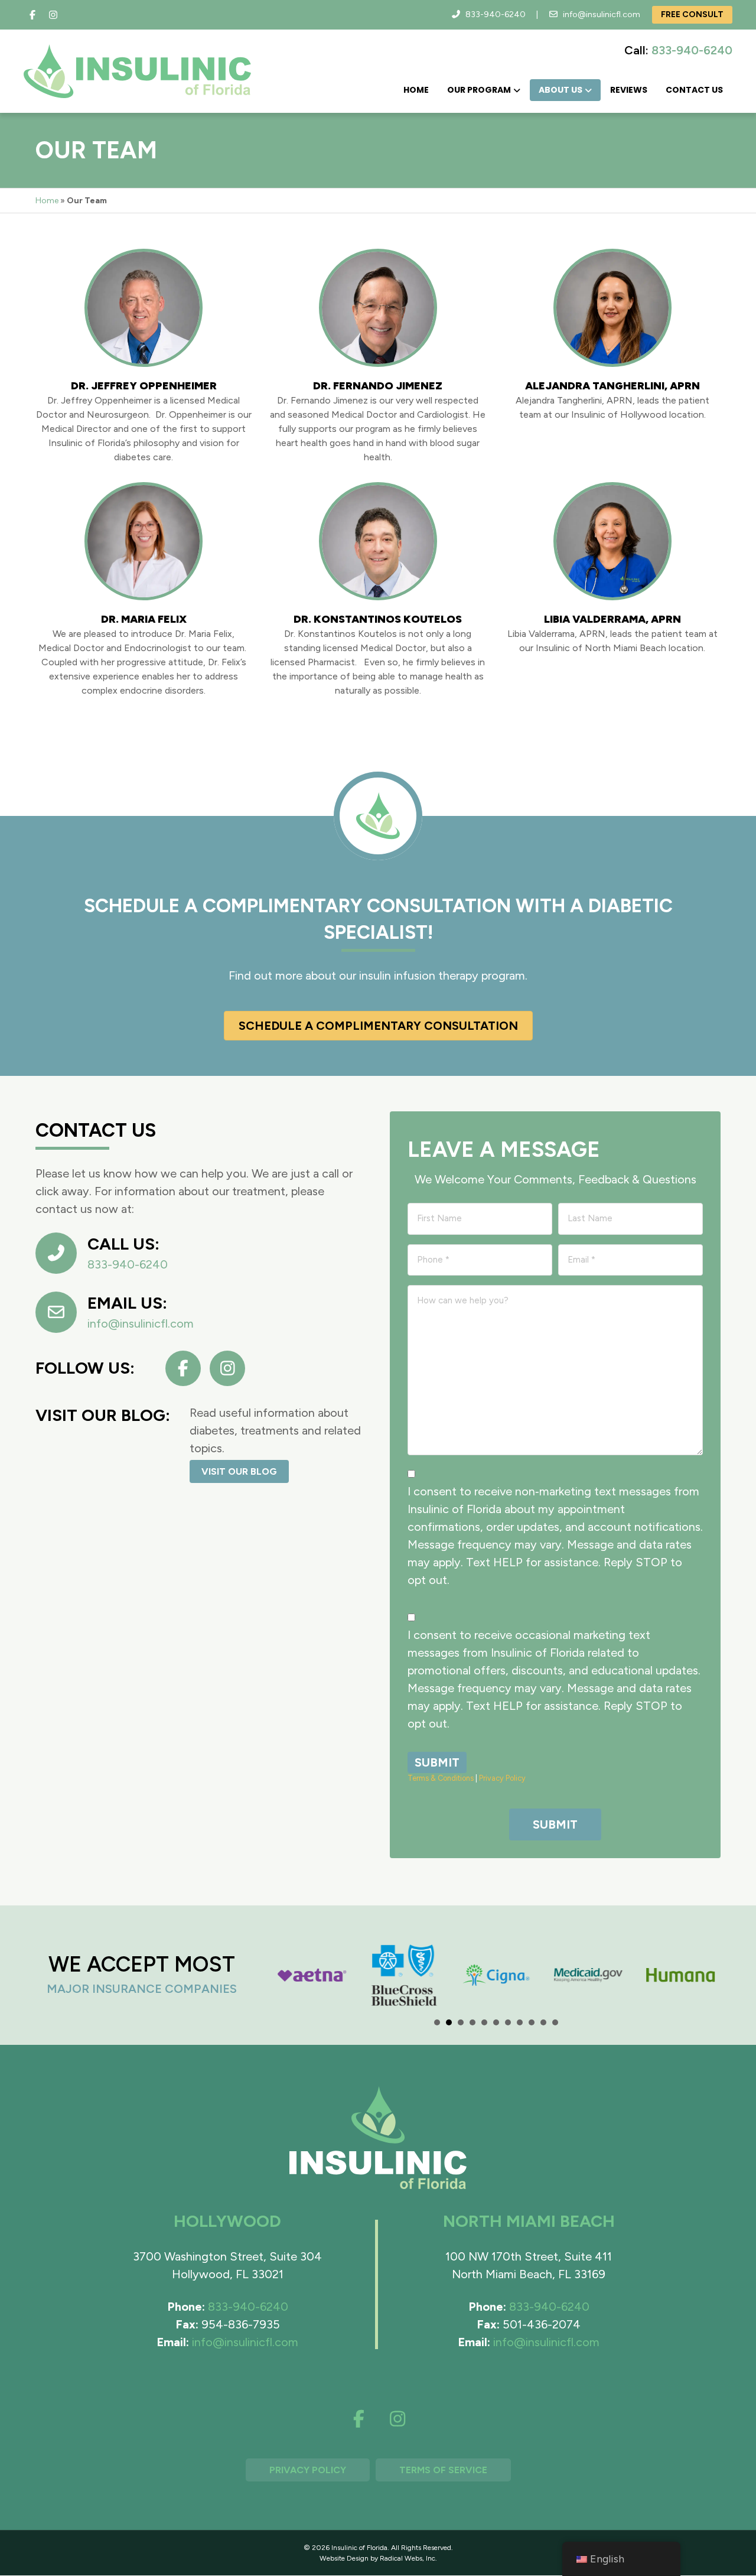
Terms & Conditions (441, 1778)
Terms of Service (443, 2470)
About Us (561, 90)
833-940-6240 (496, 14)
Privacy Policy (502, 1778)
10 (543, 2022)
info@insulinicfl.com (602, 14)
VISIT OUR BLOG (239, 1471)
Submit (437, 1762)
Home (416, 90)
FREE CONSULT (692, 14)
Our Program (479, 90)
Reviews (629, 90)
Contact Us (694, 90)
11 (555, 2022)
